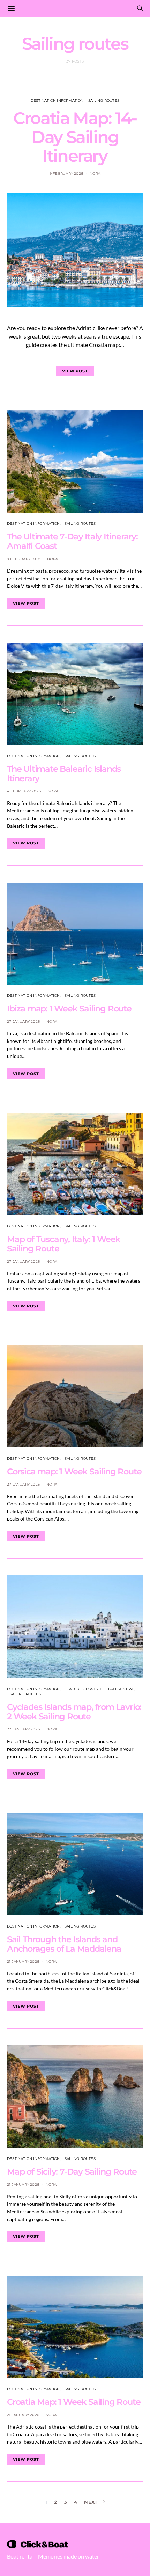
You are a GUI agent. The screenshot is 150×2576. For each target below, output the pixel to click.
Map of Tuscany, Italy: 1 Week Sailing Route (63, 1244)
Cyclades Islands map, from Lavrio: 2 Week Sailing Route (74, 1712)
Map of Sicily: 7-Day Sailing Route (72, 2172)
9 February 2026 (66, 173)
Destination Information (57, 100)
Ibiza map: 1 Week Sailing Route (69, 1008)
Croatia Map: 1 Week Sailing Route (74, 2402)
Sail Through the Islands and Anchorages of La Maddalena (64, 1944)
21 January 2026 (23, 1962)
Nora (95, 173)
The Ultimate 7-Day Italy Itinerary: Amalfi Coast (72, 541)
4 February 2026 (24, 791)
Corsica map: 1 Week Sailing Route (74, 1471)
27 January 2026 (23, 1021)
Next (91, 2502)
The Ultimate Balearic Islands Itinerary (64, 774)
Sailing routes (104, 100)
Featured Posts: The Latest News (99, 1689)
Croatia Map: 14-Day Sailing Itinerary (75, 137)
